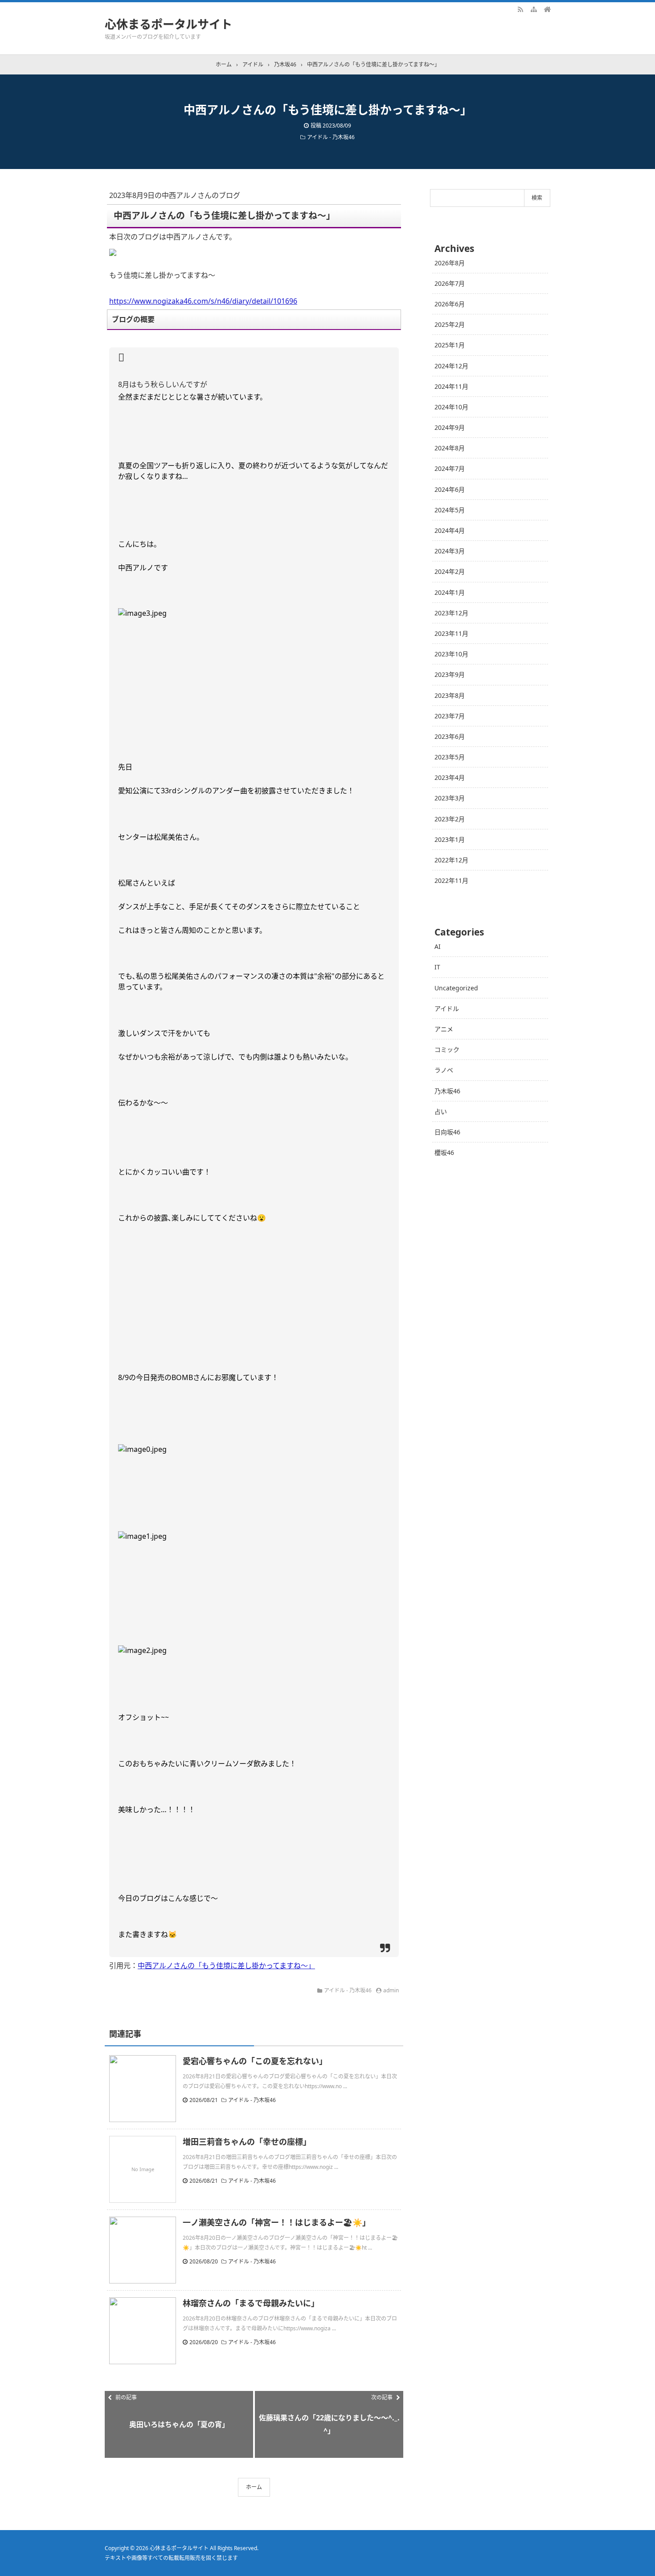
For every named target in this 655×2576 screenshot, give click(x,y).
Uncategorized (456, 988)
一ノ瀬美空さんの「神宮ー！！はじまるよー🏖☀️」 (276, 2222)
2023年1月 (450, 839)
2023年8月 (450, 695)
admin (391, 1990)
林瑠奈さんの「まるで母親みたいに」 (251, 2303)
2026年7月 (450, 283)
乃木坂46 (447, 1091)
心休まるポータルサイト (168, 24)
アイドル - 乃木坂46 (331, 137)
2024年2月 (450, 571)
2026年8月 (450, 263)
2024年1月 (450, 592)
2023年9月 (450, 674)
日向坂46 (447, 1132)
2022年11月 (451, 880)
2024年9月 (450, 427)
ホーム (254, 2487)
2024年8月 (450, 448)
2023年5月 (450, 757)
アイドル (447, 1008)
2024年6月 (450, 489)
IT (437, 967)
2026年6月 (450, 304)
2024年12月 (451, 366)
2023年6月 (450, 736)
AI (438, 946)
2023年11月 (451, 633)
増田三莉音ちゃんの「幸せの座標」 (247, 2142)
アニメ (444, 1029)
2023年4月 (450, 777)
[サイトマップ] (534, 9)
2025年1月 (450, 345)
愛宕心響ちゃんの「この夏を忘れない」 (255, 2061)
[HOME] (547, 9)
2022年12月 (451, 860)
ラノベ (444, 1070)
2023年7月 (450, 716)
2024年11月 (451, 386)
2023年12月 (451, 613)
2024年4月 (450, 530)
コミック (447, 1049)
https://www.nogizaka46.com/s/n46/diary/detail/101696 (203, 301)
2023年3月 (450, 798)
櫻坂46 (444, 1152)
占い (441, 1111)
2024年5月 (450, 510)
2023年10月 (451, 654)
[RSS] (520, 9)
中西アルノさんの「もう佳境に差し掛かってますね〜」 (226, 1966)
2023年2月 (450, 819)
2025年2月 (450, 324)
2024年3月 (450, 551)
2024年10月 (451, 407)
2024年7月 (450, 468)
